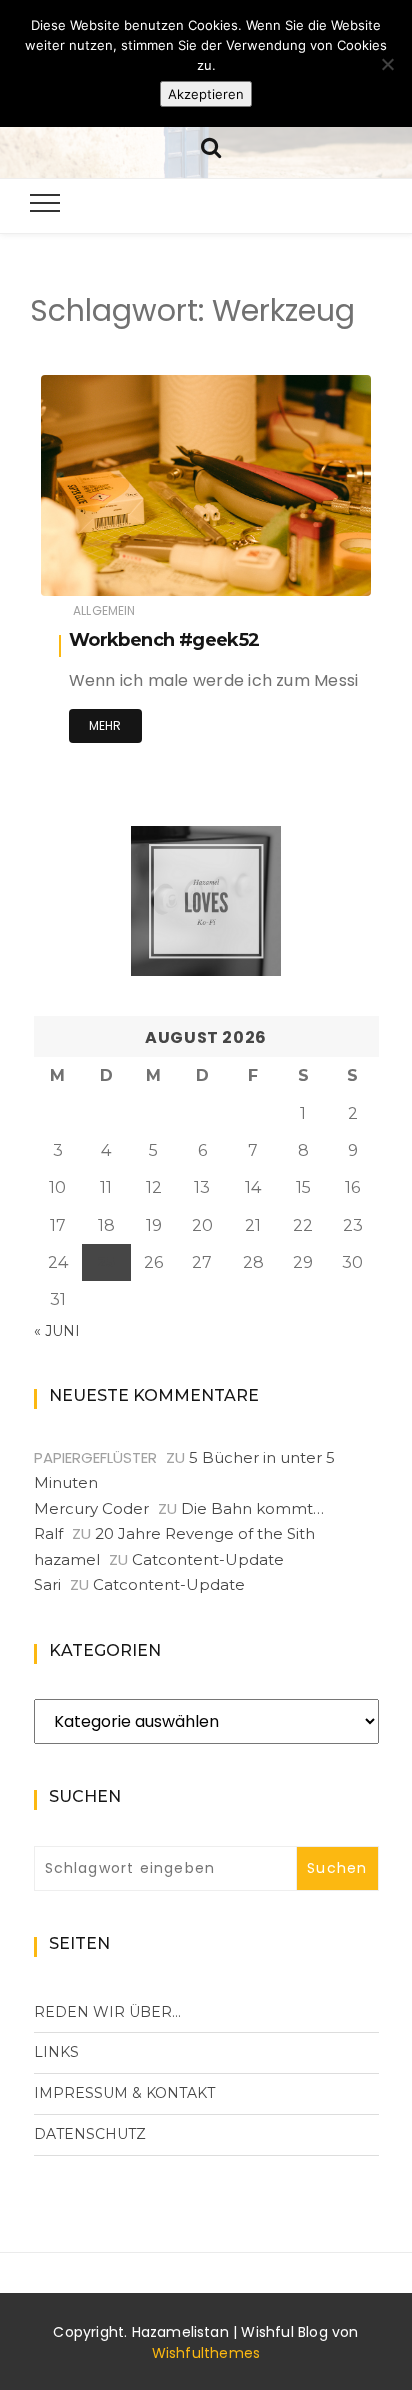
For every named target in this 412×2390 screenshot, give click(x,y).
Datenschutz (90, 2134)
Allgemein (104, 610)
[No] (387, 64)
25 (106, 1262)
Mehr (105, 725)
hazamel (128, 567)
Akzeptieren (206, 94)
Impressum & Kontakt (124, 2093)
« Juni (57, 1331)
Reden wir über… (107, 2012)
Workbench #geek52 (164, 640)
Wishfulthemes (206, 2353)
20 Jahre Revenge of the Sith (205, 1533)
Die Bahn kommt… (252, 1508)
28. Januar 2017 (298, 566)
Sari (47, 1584)
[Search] (211, 145)
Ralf (48, 1533)
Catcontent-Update (208, 1559)
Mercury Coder (91, 1508)
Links (56, 2052)
